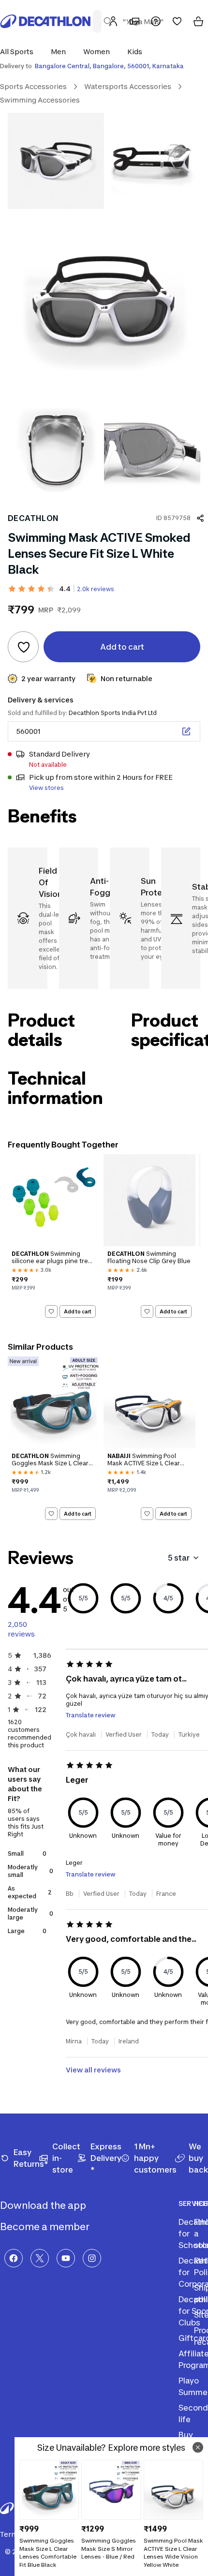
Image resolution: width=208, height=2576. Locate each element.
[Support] (156, 21)
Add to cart (78, 1311)
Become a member (46, 2227)
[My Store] (134, 21)
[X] (40, 2258)
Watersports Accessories (128, 86)
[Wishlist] (177, 21)
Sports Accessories (33, 86)
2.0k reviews (96, 589)
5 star (179, 1558)
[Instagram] (92, 2258)
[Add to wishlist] (23, 647)
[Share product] (200, 518)
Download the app (44, 2205)
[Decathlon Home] (45, 21)
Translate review (91, 1715)
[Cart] (198, 21)
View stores (46, 788)
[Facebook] (14, 2258)
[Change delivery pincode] (186, 731)
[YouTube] (66, 2258)
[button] (20, 52)
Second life (193, 2413)
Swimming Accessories (40, 100)
